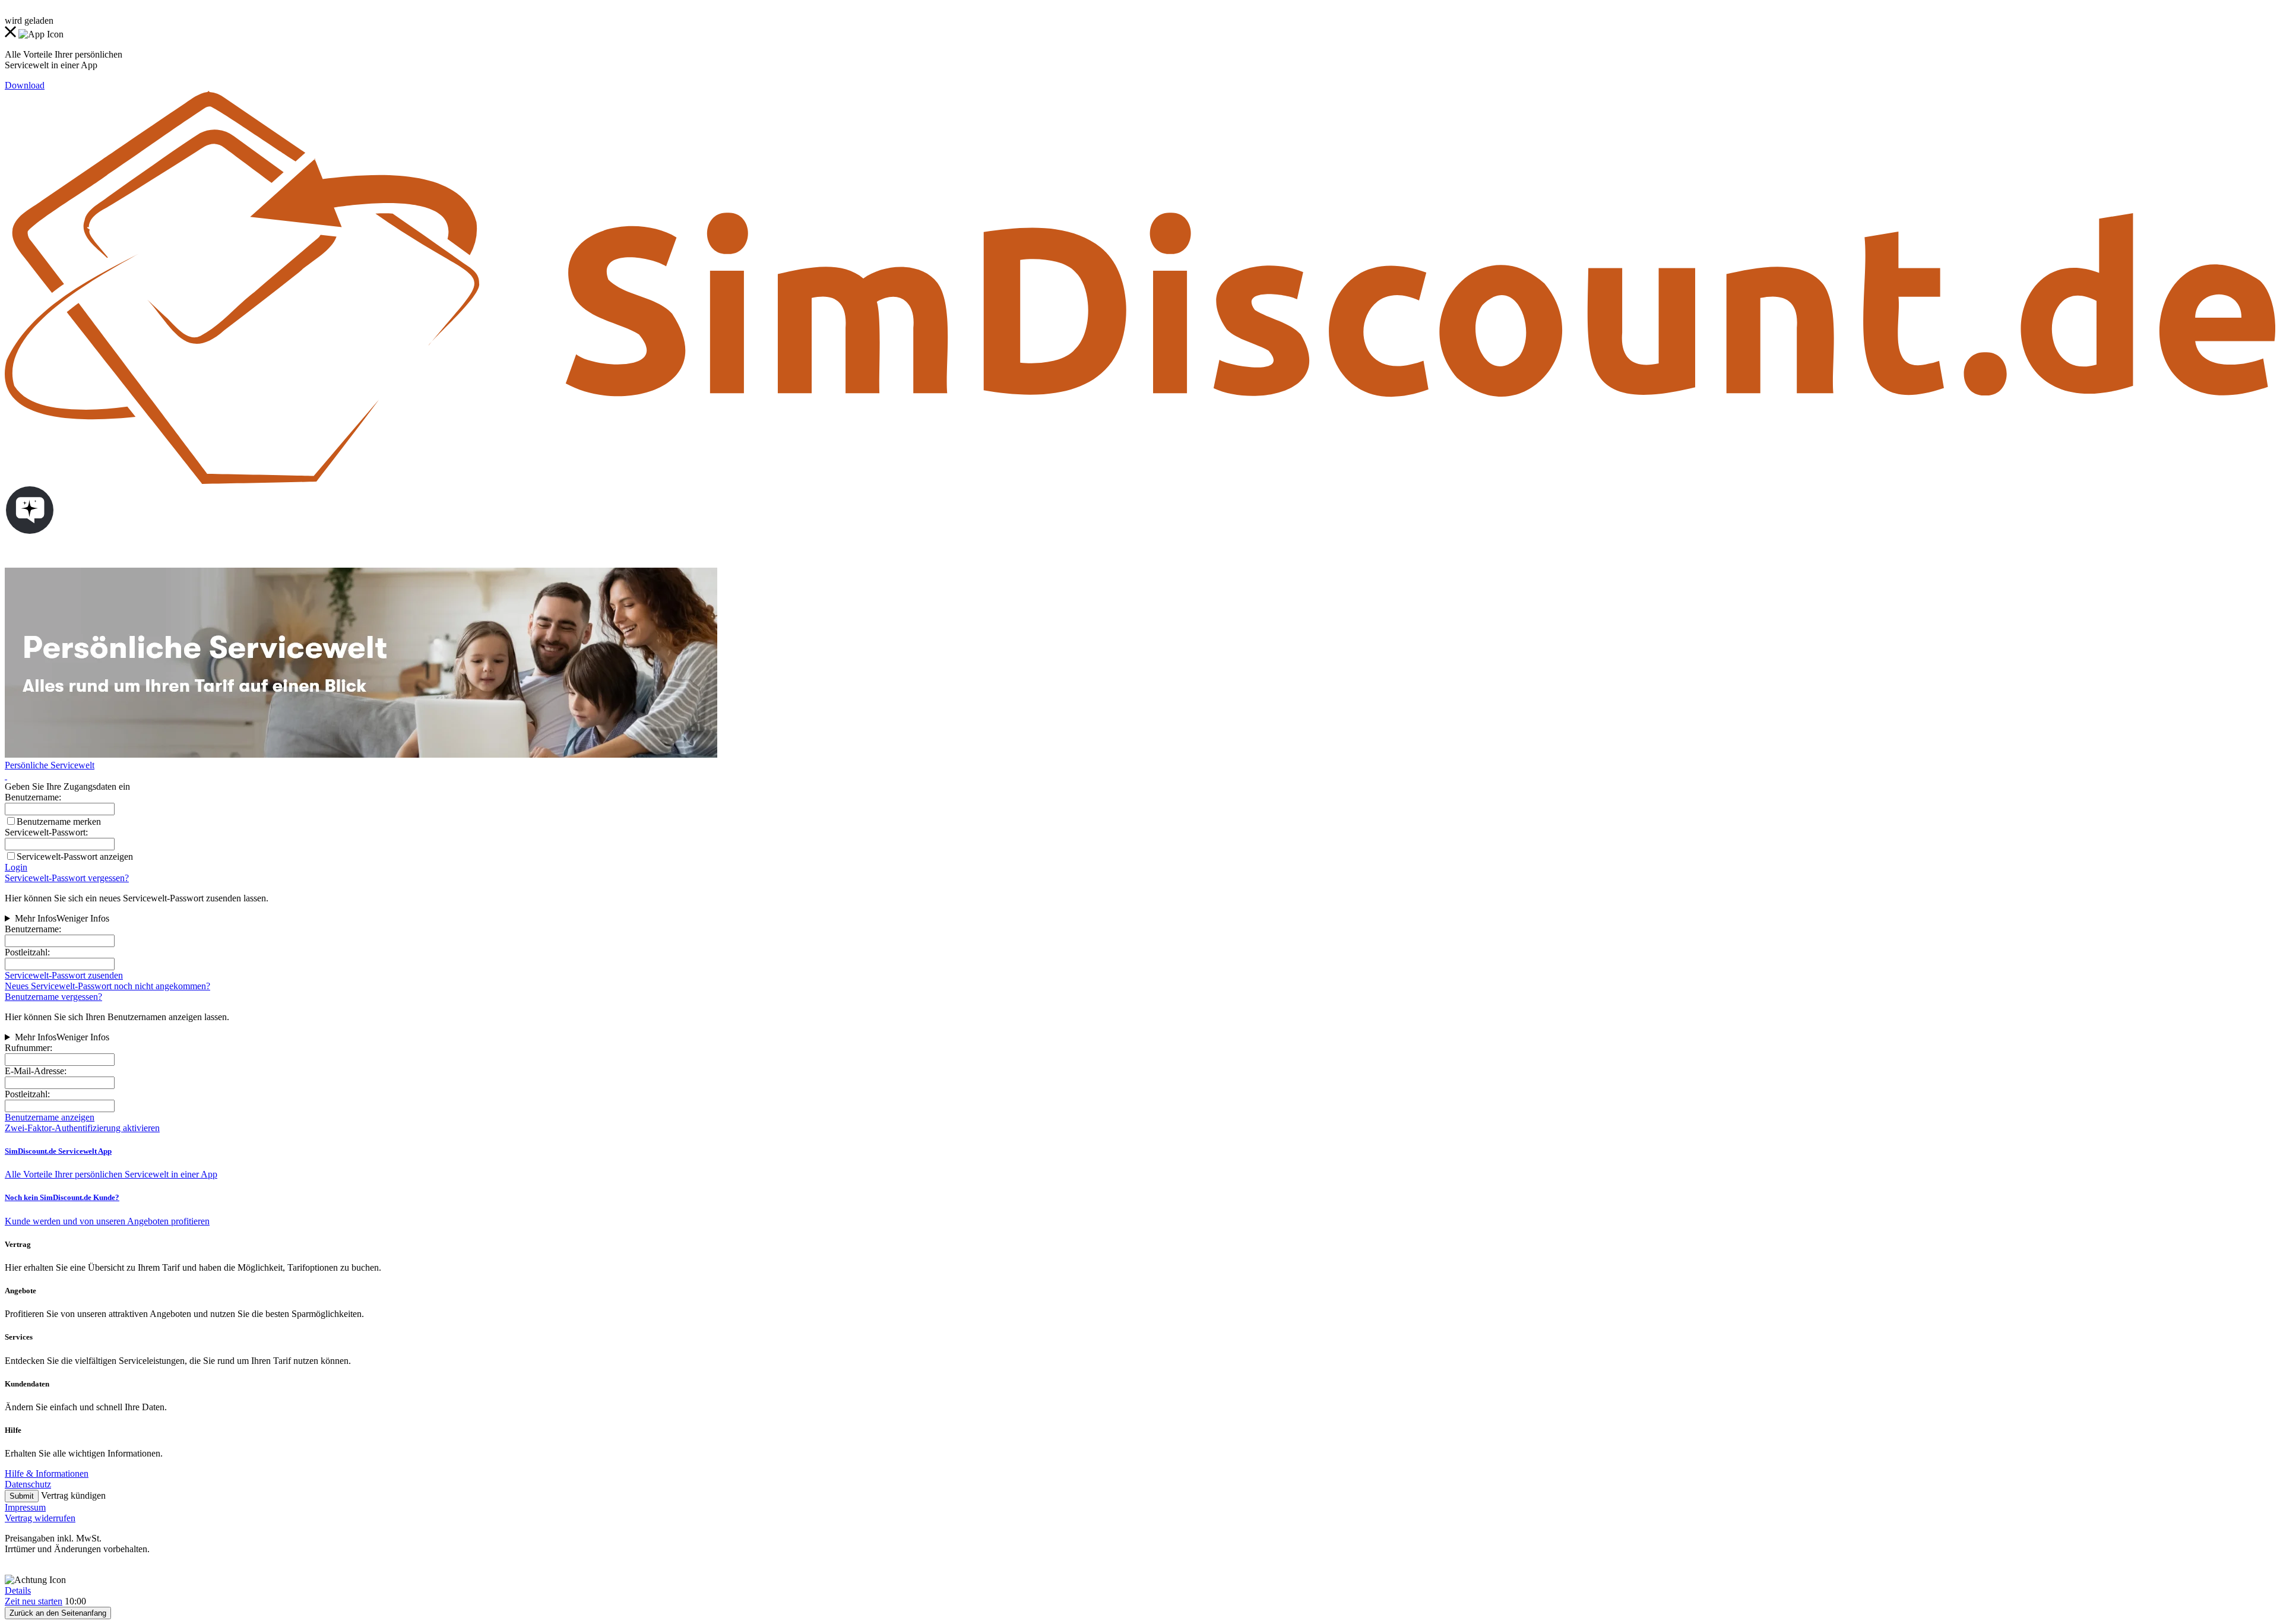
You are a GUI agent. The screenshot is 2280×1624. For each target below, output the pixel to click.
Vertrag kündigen (73, 1495)
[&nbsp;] (6, 776)
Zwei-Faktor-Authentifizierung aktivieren (82, 1128)
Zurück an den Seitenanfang (58, 1613)
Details (18, 1590)
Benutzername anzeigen (50, 1117)
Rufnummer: (28, 1048)
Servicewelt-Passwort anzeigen (75, 857)
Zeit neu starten (34, 1601)
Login (16, 867)
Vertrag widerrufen (40, 1518)
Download (25, 85)
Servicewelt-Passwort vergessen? (67, 878)
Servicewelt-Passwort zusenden (64, 975)
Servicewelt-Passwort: (46, 832)
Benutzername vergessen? (53, 997)
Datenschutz (28, 1484)
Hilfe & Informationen (47, 1473)
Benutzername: (33, 929)
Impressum (25, 1507)
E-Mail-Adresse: (36, 1071)
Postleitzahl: (27, 952)
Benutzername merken (59, 822)
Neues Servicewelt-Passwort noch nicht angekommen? (107, 986)
